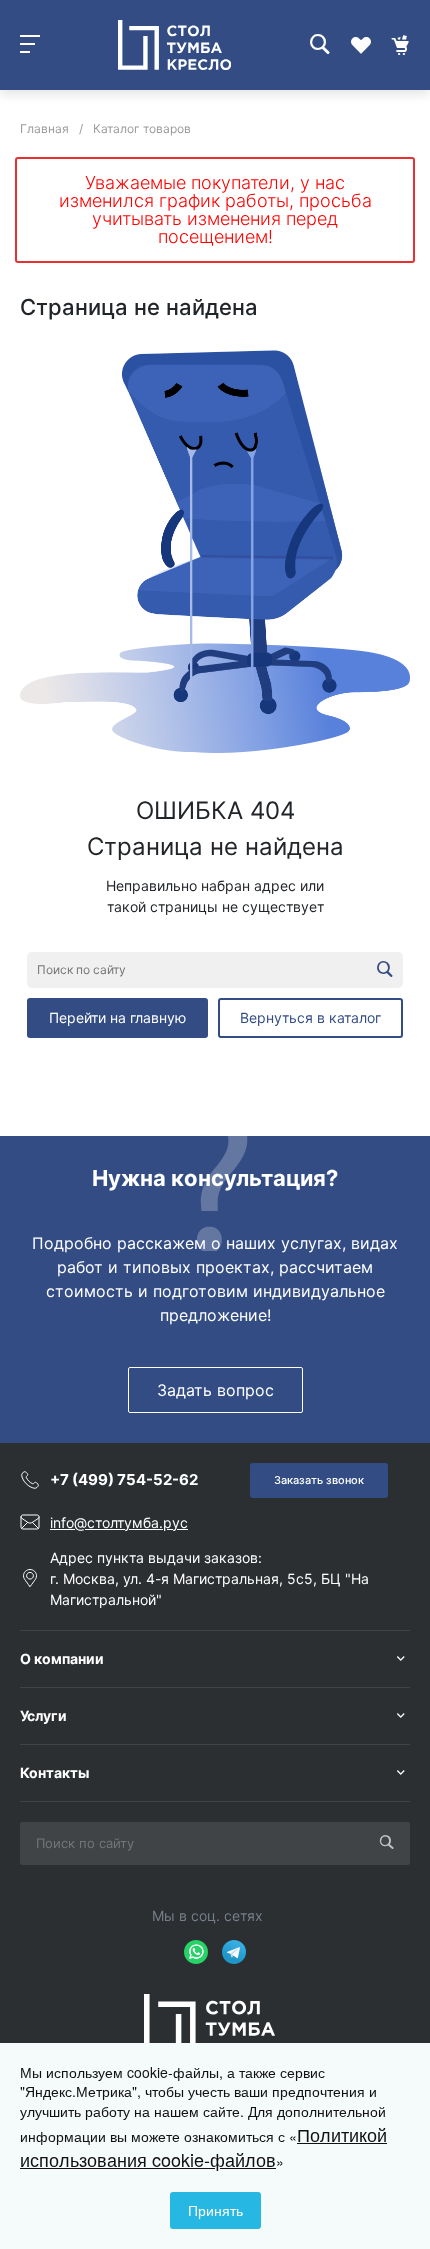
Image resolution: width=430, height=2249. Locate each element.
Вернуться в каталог (310, 1017)
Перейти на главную (117, 1017)
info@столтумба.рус (119, 1522)
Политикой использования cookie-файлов (203, 2146)
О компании (62, 1658)
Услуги (43, 1715)
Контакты (54, 1772)
